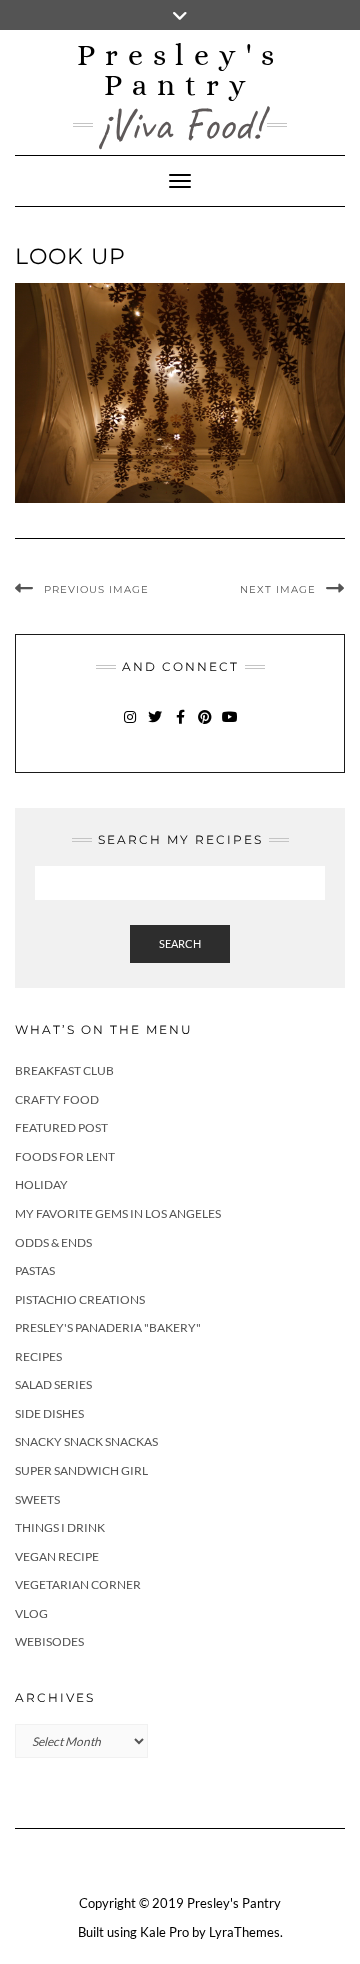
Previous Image (96, 589)
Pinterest (205, 726)
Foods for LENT (65, 1156)
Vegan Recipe (57, 1556)
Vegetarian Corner (78, 1584)
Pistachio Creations (80, 1299)
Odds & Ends (53, 1242)
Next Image (278, 589)
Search (180, 943)
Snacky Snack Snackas (86, 1441)
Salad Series (53, 1384)
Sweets (37, 1499)
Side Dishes (49, 1413)
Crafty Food (57, 1099)
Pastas (35, 1270)
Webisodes (49, 1641)
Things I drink (60, 1527)
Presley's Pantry (180, 70)
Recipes (38, 1356)
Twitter (155, 726)
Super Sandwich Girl (81, 1470)
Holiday (41, 1184)
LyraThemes (244, 1932)
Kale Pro (164, 1932)
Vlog (31, 1613)
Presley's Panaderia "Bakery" (108, 1327)
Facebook (180, 726)
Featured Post (61, 1127)
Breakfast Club (64, 1070)
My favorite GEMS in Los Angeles (118, 1213)
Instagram (130, 726)
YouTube (230, 726)
